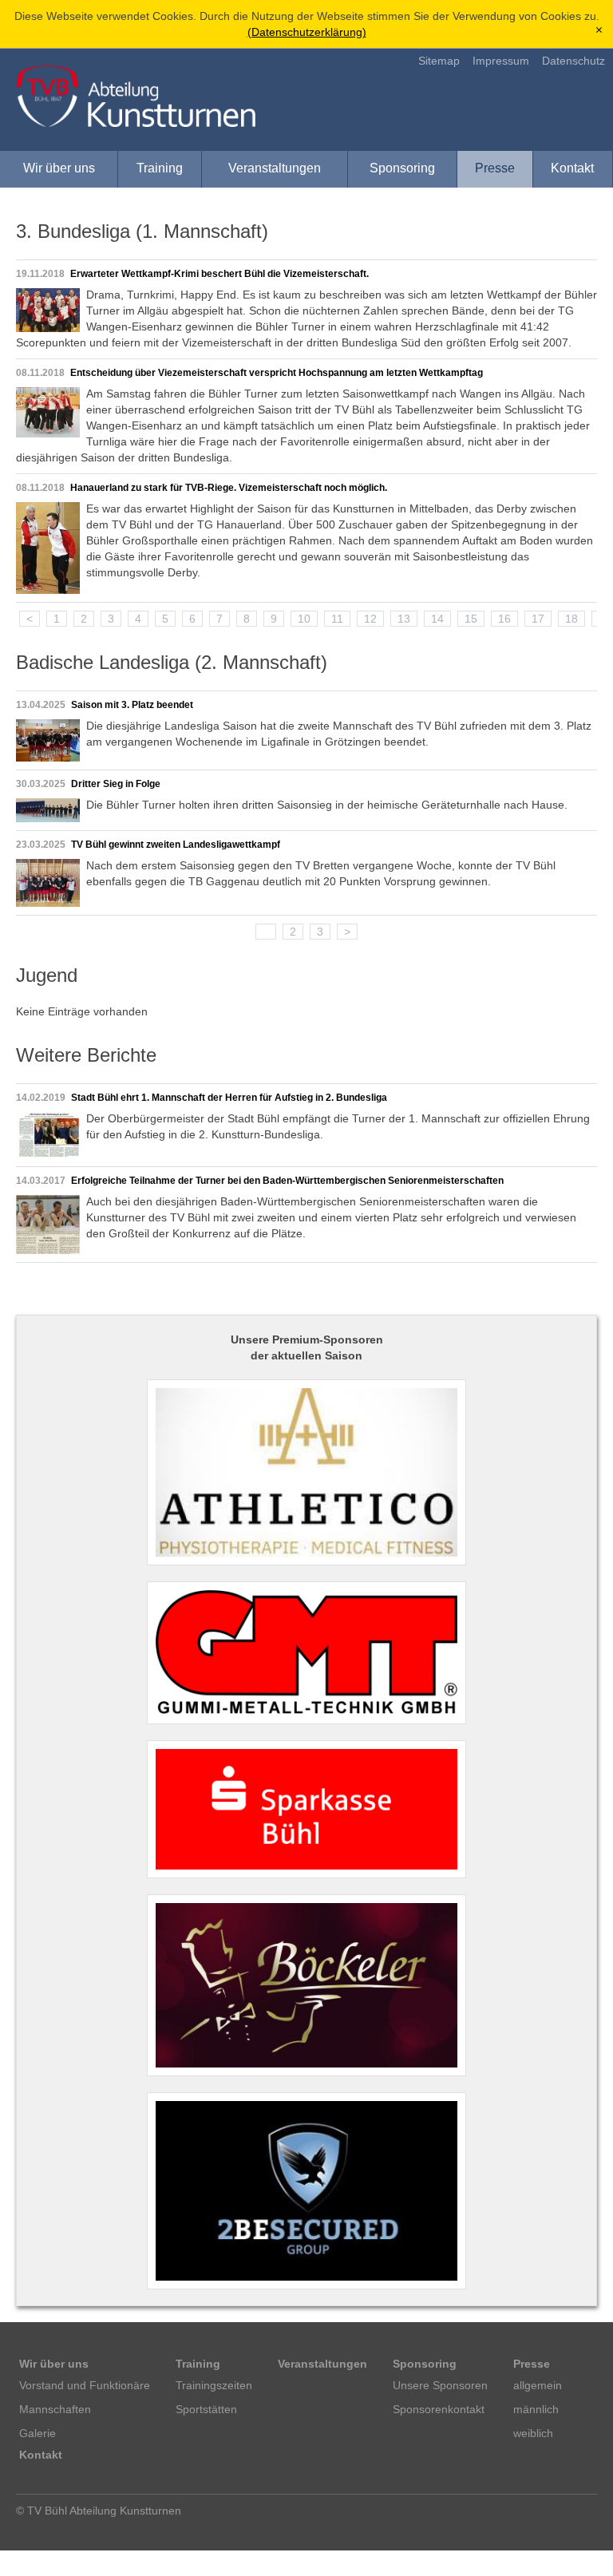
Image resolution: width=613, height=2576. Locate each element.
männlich (536, 2409)
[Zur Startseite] (136, 96)
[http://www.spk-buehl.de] (306, 1809)
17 (538, 619)
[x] (599, 31)
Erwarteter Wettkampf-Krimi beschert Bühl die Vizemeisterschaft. (219, 274)
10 (304, 619)
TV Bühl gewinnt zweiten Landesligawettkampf (176, 845)
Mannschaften (55, 2409)
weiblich (533, 2433)
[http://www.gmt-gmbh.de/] (306, 1653)
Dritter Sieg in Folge (116, 784)
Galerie (38, 2433)
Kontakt (572, 168)
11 (337, 619)
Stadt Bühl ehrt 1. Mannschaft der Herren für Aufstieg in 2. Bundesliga (229, 1098)
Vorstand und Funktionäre (85, 2385)
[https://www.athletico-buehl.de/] (306, 1473)
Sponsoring (402, 168)
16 (504, 619)
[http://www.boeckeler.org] (306, 1985)
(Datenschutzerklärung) (307, 32)
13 (404, 619)
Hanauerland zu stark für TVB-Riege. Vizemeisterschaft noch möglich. (229, 488)
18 (571, 619)
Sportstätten (206, 2409)
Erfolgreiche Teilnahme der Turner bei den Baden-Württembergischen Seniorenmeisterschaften (287, 1181)
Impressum (501, 61)
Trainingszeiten (214, 2385)
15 (471, 619)
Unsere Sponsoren (440, 2385)
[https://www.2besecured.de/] (306, 2191)
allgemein (538, 2385)
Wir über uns (59, 168)
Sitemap (439, 61)
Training (160, 168)
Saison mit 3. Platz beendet (132, 705)
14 (437, 619)
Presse (495, 168)
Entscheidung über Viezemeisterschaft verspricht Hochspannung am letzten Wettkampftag (277, 373)
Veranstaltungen (275, 168)
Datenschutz (573, 61)
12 (370, 619)
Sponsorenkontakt (439, 2409)
